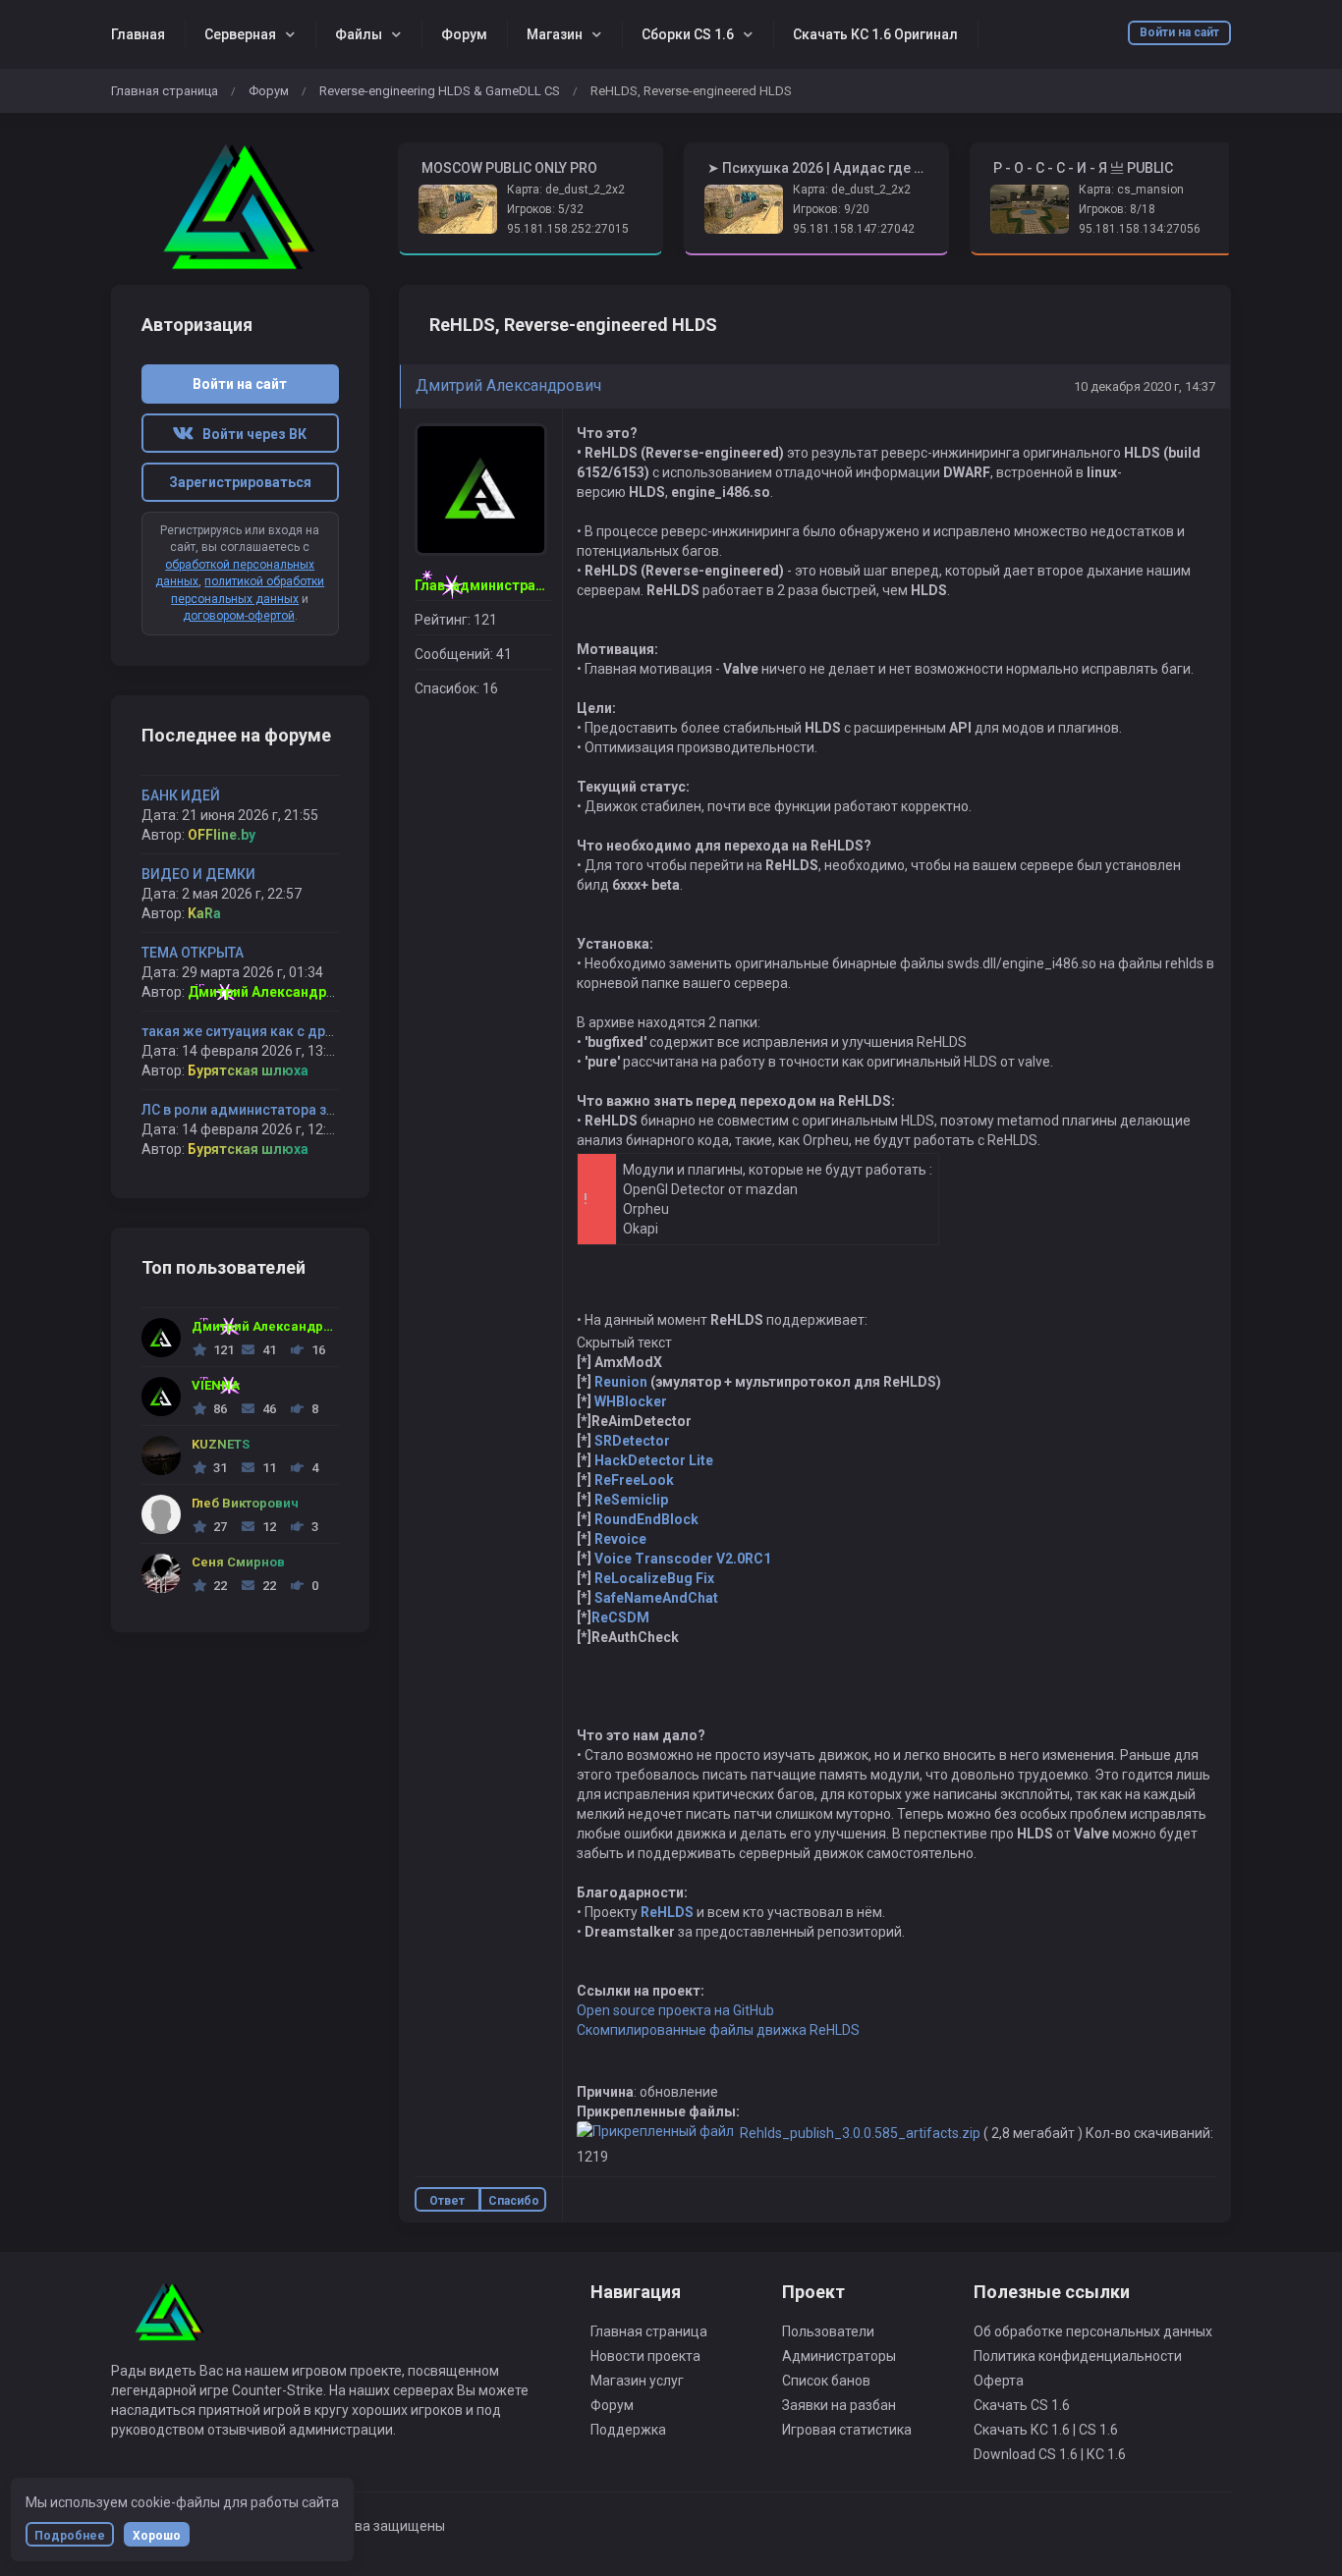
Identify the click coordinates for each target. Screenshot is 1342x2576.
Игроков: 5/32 (545, 209)
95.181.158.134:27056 (1140, 229)
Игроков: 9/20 (831, 209)
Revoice (620, 1539)
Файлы (359, 34)
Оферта (999, 2381)
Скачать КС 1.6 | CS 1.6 (1046, 2430)
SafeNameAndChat (656, 1598)
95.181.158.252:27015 (568, 229)
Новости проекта (645, 2356)
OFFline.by (222, 835)
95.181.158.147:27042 (854, 229)
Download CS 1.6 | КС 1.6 (1050, 2454)
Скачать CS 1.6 (1022, 2405)
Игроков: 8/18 (1117, 209)
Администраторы (839, 2356)
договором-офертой (239, 616)
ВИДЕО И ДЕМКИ (198, 874)
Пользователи (828, 2331)
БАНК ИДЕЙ (181, 795)
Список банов (826, 2381)
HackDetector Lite (654, 1460)
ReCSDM (620, 1617)
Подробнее (70, 2536)
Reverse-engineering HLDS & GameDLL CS (440, 91)
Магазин (555, 34)
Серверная (240, 34)
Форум (464, 34)
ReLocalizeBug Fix (654, 1578)
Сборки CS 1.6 (688, 34)
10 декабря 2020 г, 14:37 (1145, 386)
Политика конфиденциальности (1078, 2356)
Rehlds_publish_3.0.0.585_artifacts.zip (860, 2133)
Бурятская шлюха (248, 1070)
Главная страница (165, 91)
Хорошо (157, 2536)
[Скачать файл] (655, 2133)
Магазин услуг (637, 2381)
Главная (138, 34)
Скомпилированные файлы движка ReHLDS (718, 2030)
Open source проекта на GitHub (675, 2010)
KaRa (204, 913)
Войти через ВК (250, 434)
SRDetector (632, 1441)
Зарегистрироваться (240, 482)
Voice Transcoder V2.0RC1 (683, 1559)
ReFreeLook (634, 1480)
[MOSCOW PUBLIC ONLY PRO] (240, 207)
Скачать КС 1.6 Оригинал (875, 34)
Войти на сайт (1179, 32)
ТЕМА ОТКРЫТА (193, 953)
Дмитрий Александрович (508, 385)
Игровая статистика (847, 2430)
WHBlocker (631, 1401)
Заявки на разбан (839, 2405)
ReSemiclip (631, 1500)
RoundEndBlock (646, 1519)
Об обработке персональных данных (1093, 2331)
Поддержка (628, 2430)
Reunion (621, 1382)
